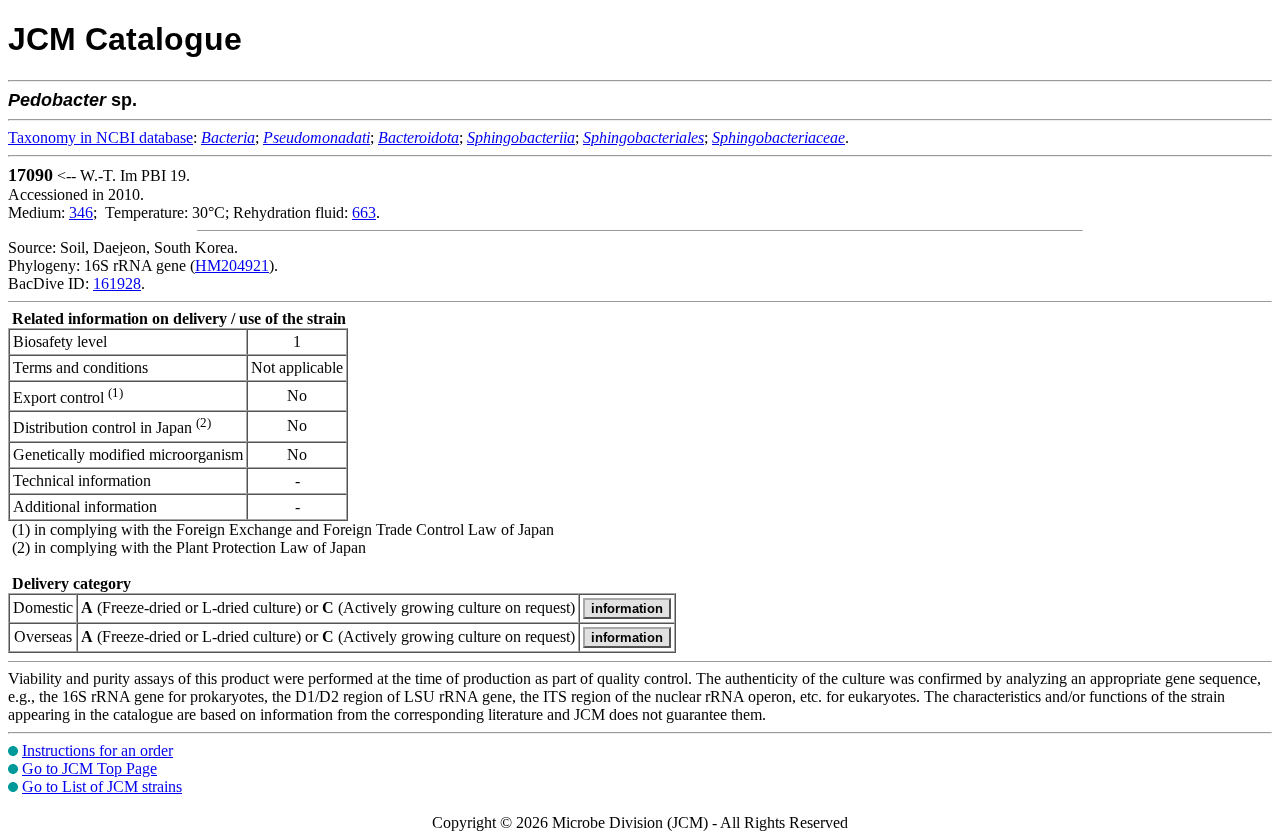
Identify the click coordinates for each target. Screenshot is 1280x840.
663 (364, 212)
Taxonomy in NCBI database (100, 137)
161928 (117, 283)
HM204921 (232, 265)
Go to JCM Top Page (89, 768)
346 (81, 212)
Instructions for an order (97, 750)
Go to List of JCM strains (102, 786)
